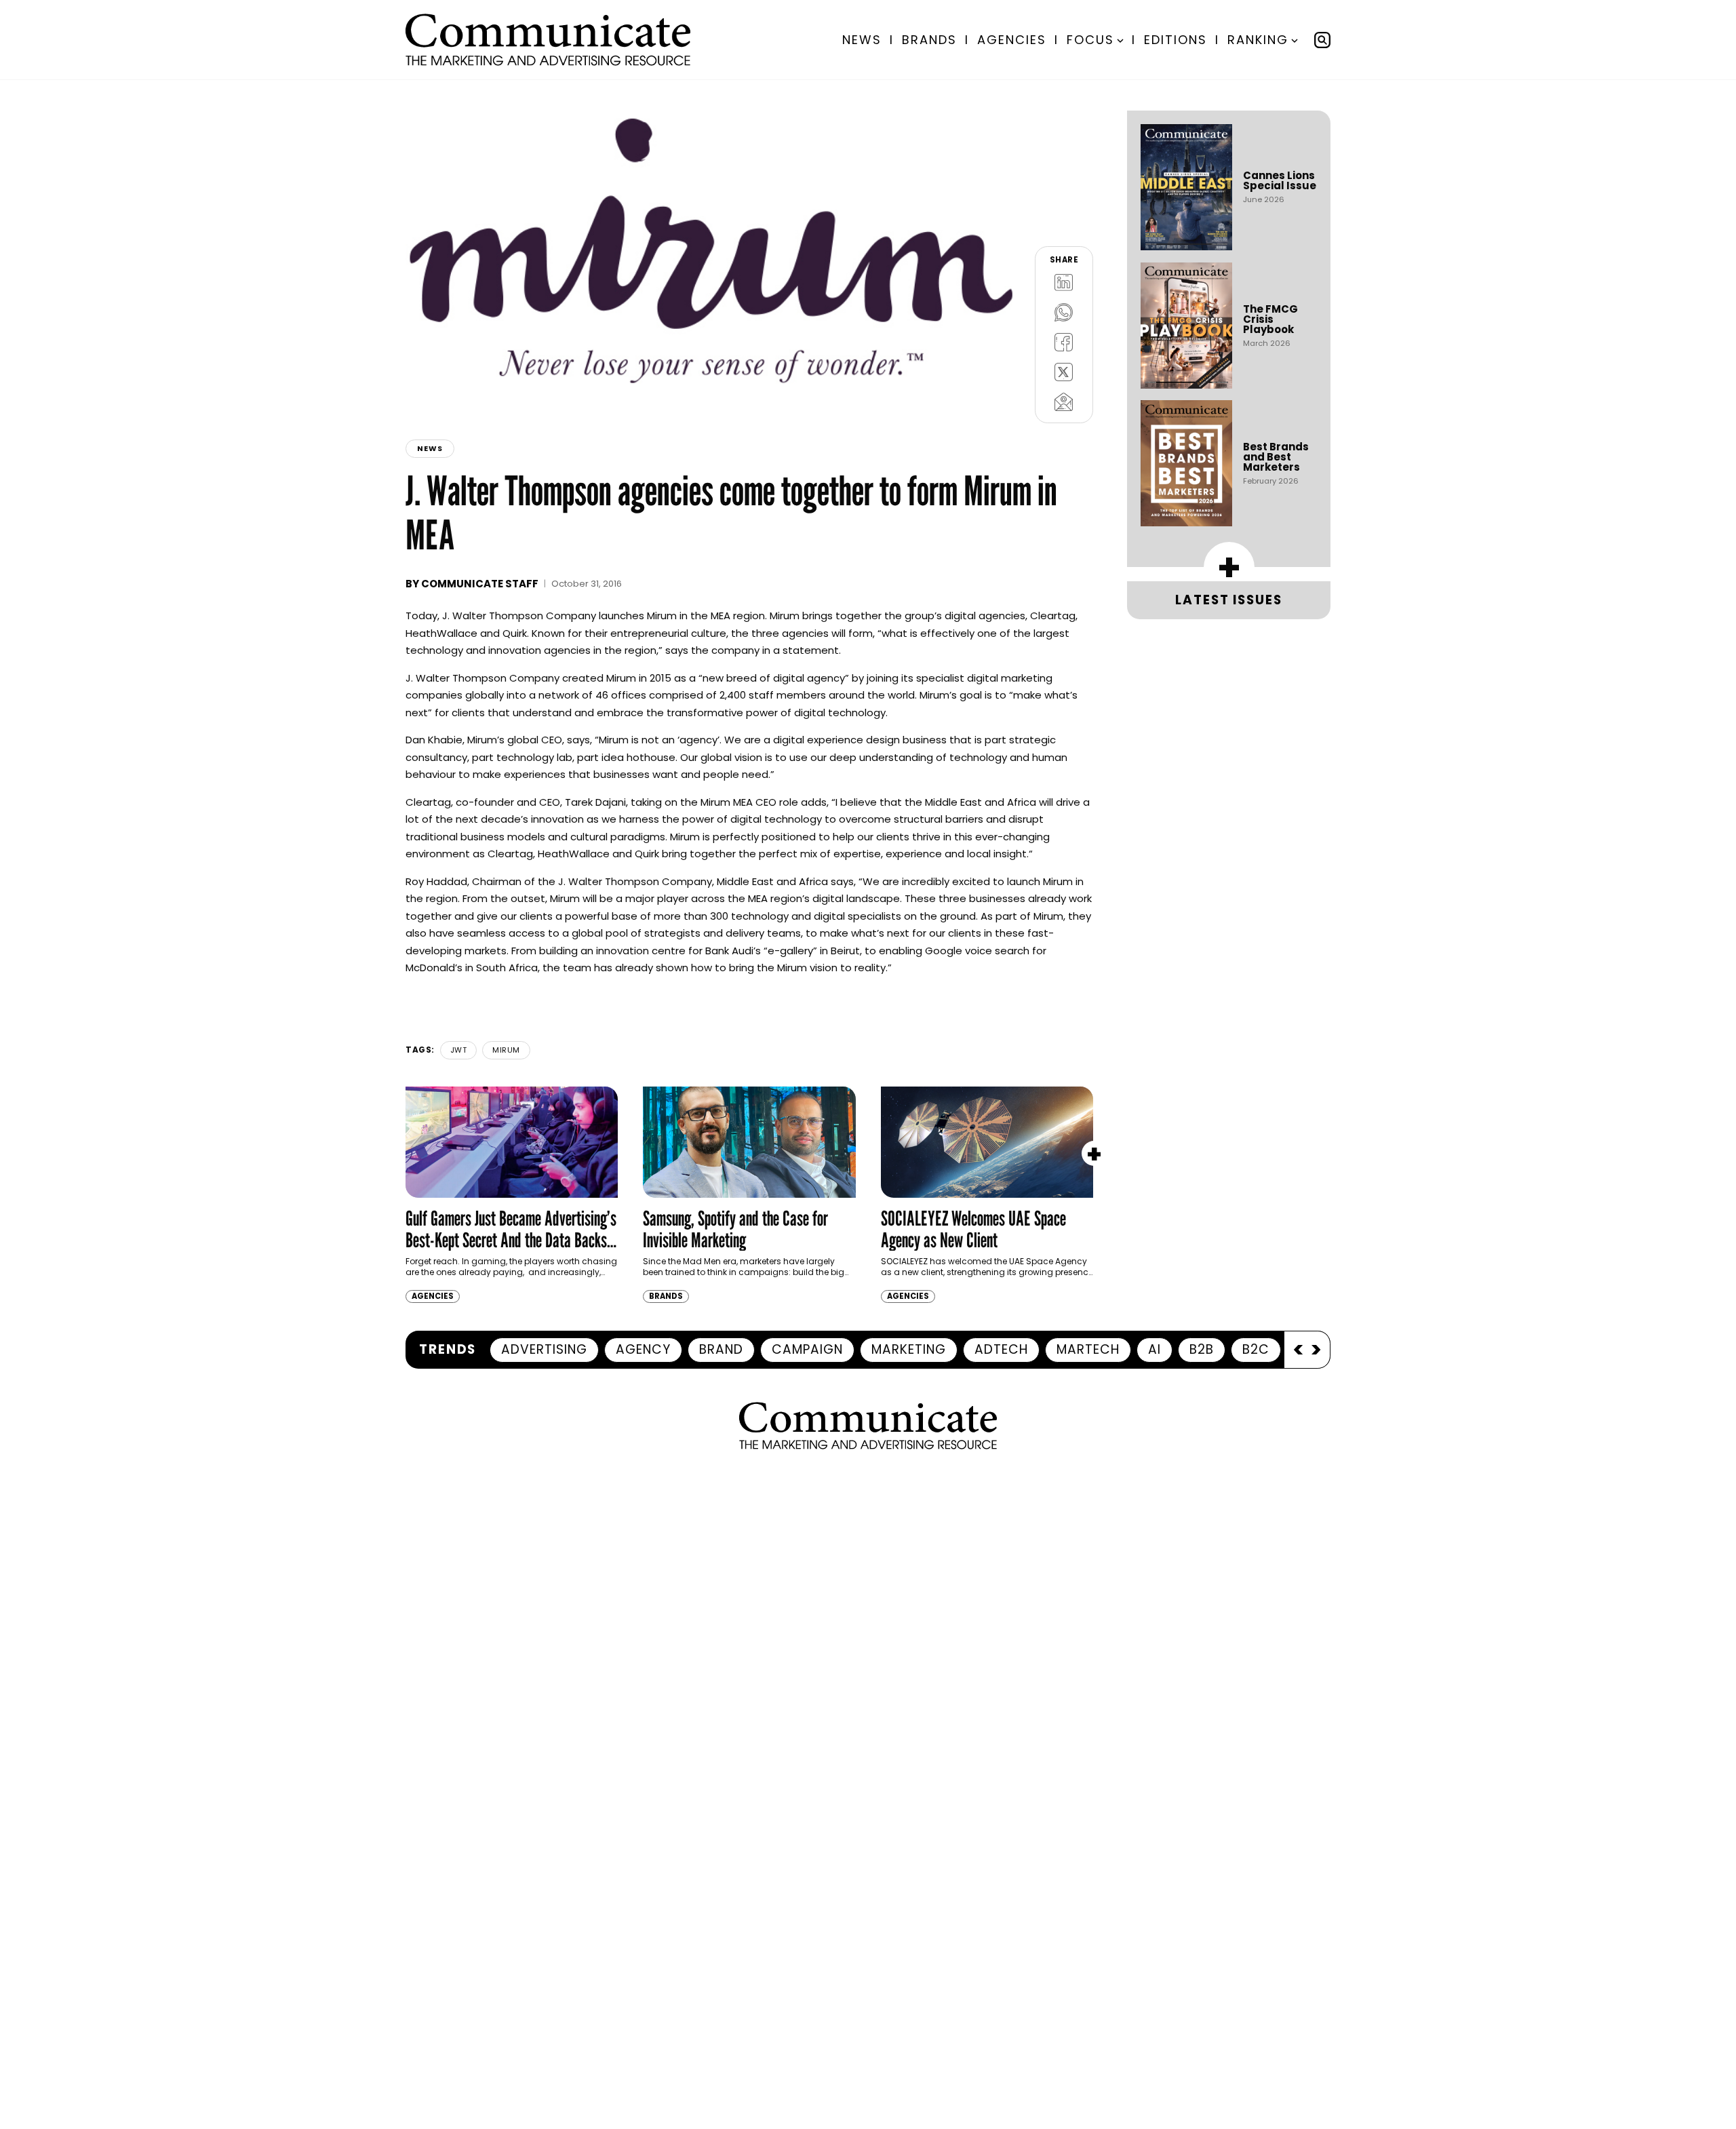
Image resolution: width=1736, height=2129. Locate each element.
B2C (1256, 1349)
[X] (1064, 372)
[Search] (1322, 40)
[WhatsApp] (1064, 312)
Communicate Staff (480, 584)
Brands (929, 40)
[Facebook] (1064, 342)
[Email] (1064, 402)
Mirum (506, 1050)
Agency (643, 1349)
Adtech (1001, 1349)
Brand (721, 1349)
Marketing (909, 1349)
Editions (1176, 40)
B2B (1202, 1349)
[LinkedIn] (1064, 282)
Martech (1088, 1349)
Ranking (1258, 40)
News (862, 40)
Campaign (807, 1349)
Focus (1090, 40)
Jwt (459, 1050)
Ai (1155, 1349)
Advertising (544, 1349)
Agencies (1012, 40)
